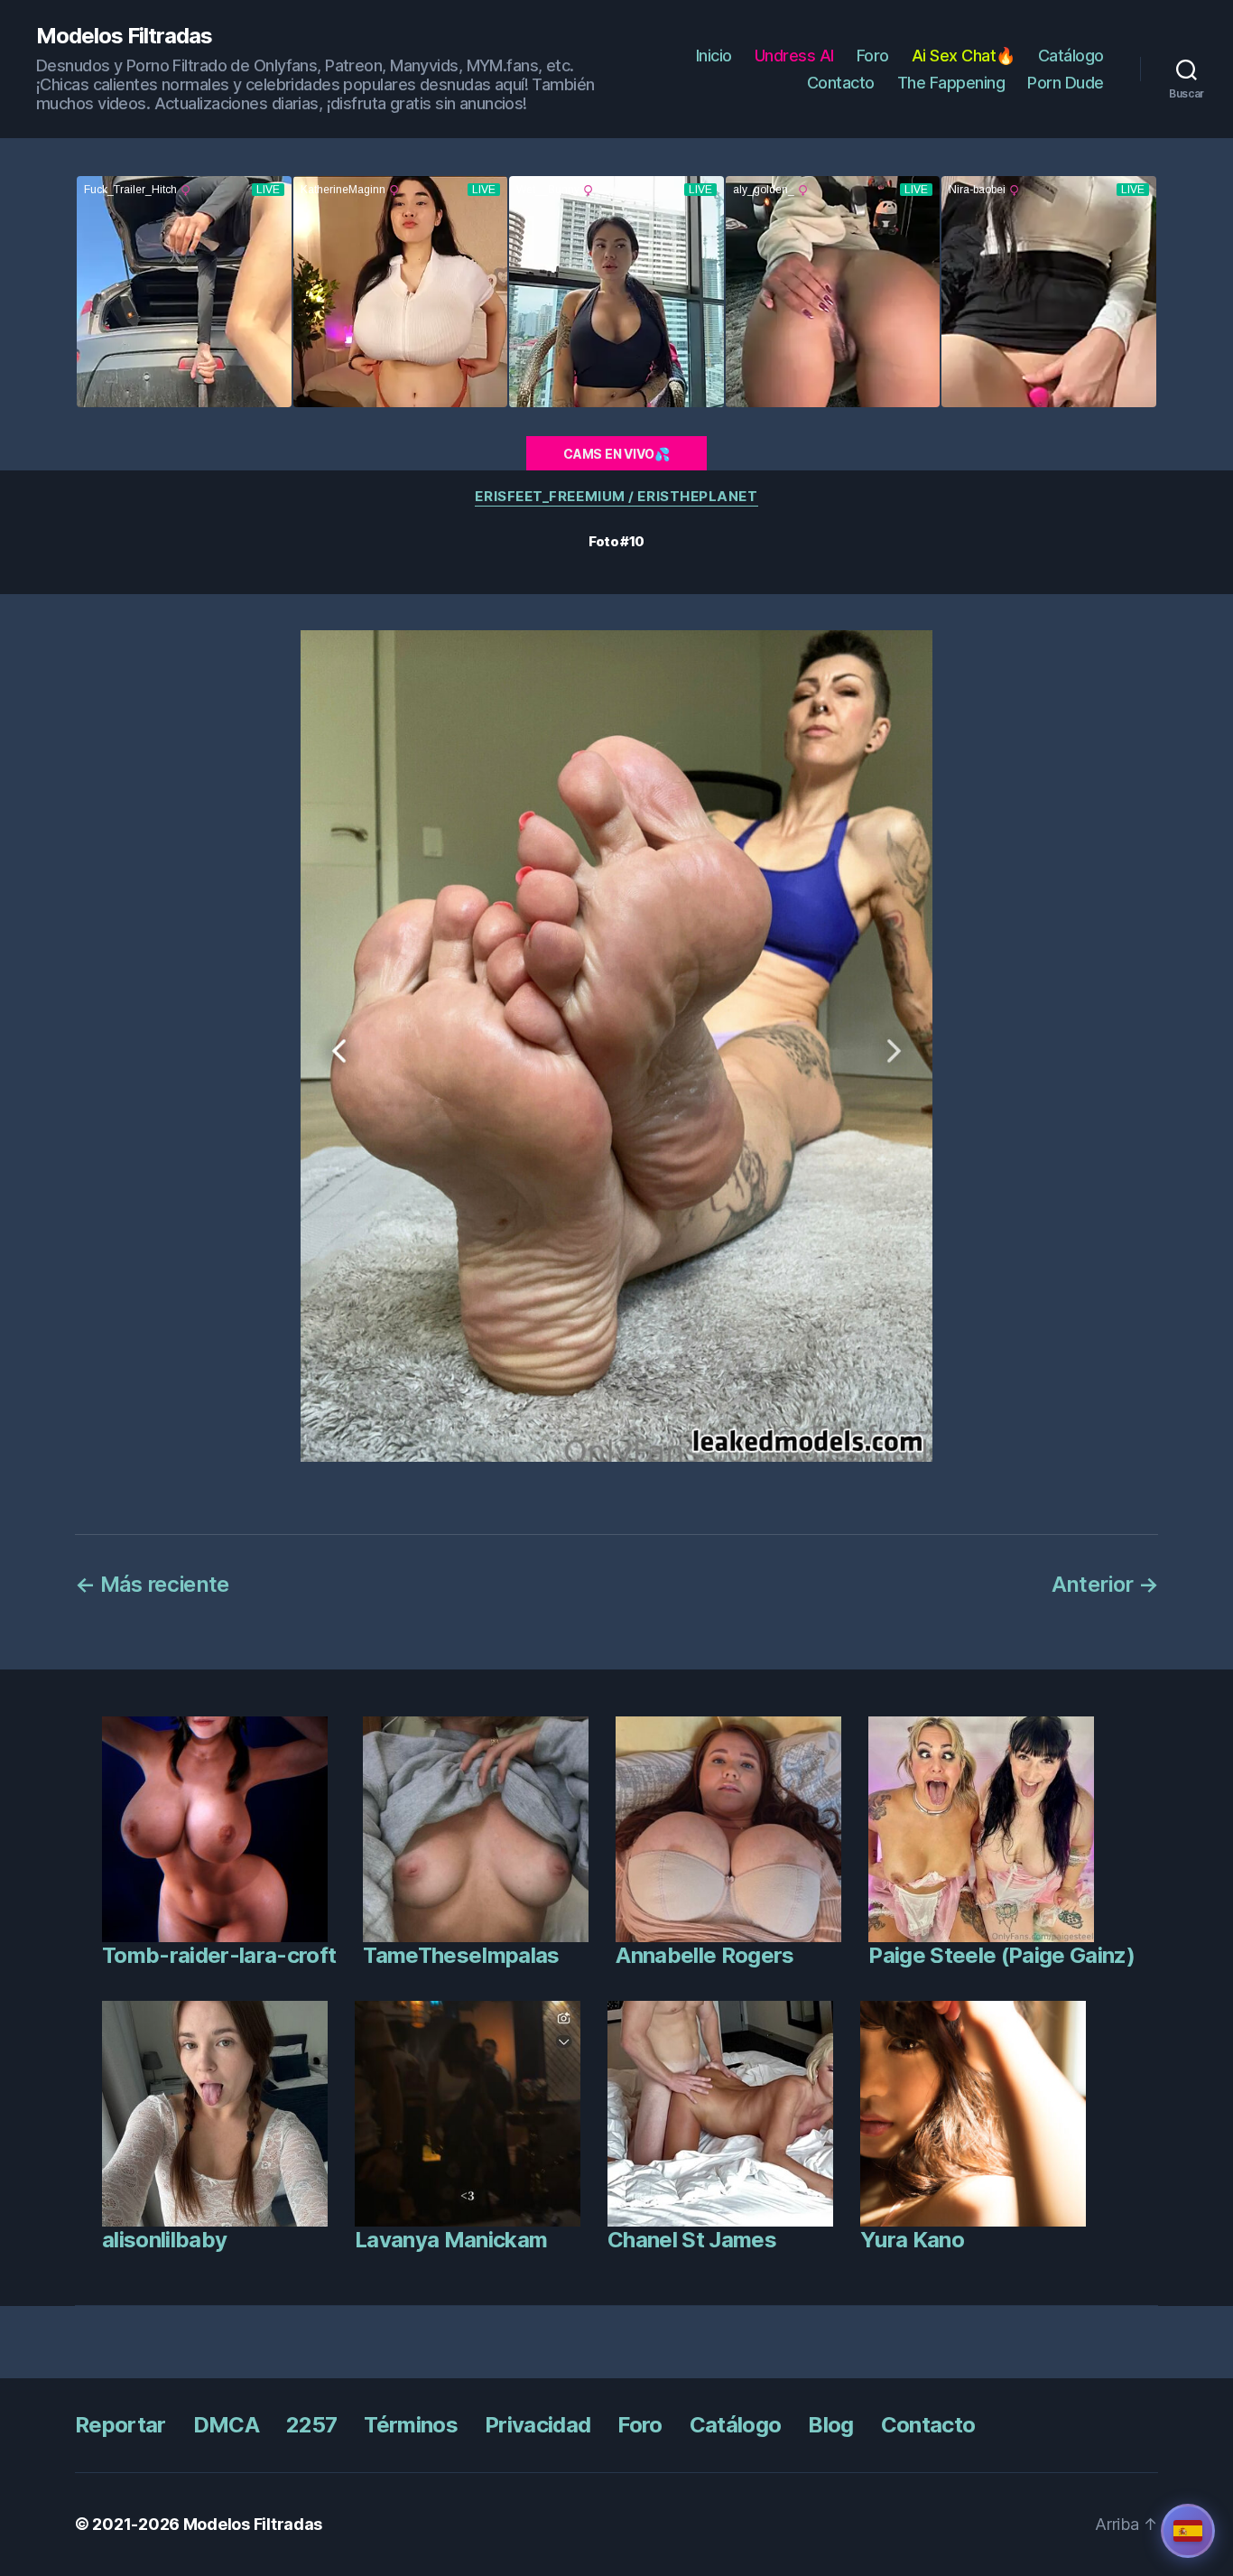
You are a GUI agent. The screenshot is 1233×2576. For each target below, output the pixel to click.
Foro (873, 56)
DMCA (226, 2425)
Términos (411, 2425)
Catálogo (1071, 56)
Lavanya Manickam (451, 2240)
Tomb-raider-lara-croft (219, 1955)
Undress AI (794, 56)
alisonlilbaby (164, 2240)
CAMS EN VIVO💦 (616, 454)
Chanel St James (692, 2240)
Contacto (841, 83)
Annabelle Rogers (705, 1955)
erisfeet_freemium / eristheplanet (616, 497)
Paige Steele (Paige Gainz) (1001, 1955)
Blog (830, 2425)
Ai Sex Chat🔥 (964, 56)
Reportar (121, 2425)
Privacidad (538, 2425)
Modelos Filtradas (124, 36)
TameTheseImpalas (461, 1955)
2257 (311, 2425)
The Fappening (951, 83)
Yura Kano (912, 2240)
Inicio (714, 56)
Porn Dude (1066, 83)
